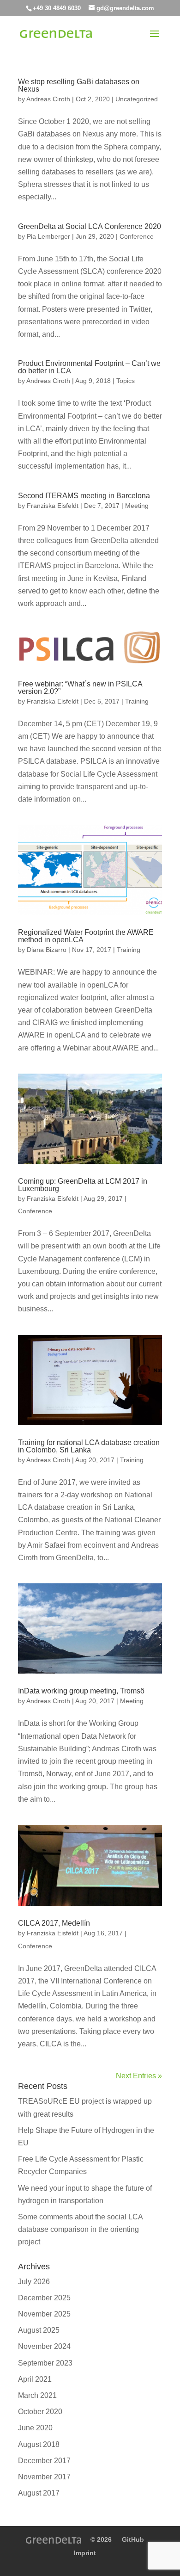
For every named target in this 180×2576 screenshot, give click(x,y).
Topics (126, 381)
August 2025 (39, 2330)
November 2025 (44, 2314)
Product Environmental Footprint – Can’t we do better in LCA (89, 367)
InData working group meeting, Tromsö (81, 1691)
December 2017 (44, 2461)
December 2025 (44, 2298)
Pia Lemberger (48, 236)
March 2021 (37, 2395)
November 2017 (44, 2477)
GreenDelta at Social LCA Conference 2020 (90, 226)
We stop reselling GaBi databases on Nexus (79, 85)
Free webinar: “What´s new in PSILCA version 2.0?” (80, 688)
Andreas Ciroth (48, 99)
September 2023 (45, 2363)
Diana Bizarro (47, 950)
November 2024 (44, 2346)
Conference (137, 236)
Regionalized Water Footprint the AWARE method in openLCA (86, 936)
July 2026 (34, 2282)
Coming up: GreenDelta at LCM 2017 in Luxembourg (83, 1185)
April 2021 (35, 2379)
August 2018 (39, 2444)
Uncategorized (137, 99)
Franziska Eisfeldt (53, 506)
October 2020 (40, 2412)
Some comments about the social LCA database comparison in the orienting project (80, 2229)
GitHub (133, 2539)
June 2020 (35, 2428)
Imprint (85, 2553)
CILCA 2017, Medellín (54, 1923)
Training (137, 701)
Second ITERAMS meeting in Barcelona (84, 496)
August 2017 (39, 2493)
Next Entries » (139, 2076)
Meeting (137, 506)
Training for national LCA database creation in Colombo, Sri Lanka (89, 1446)
